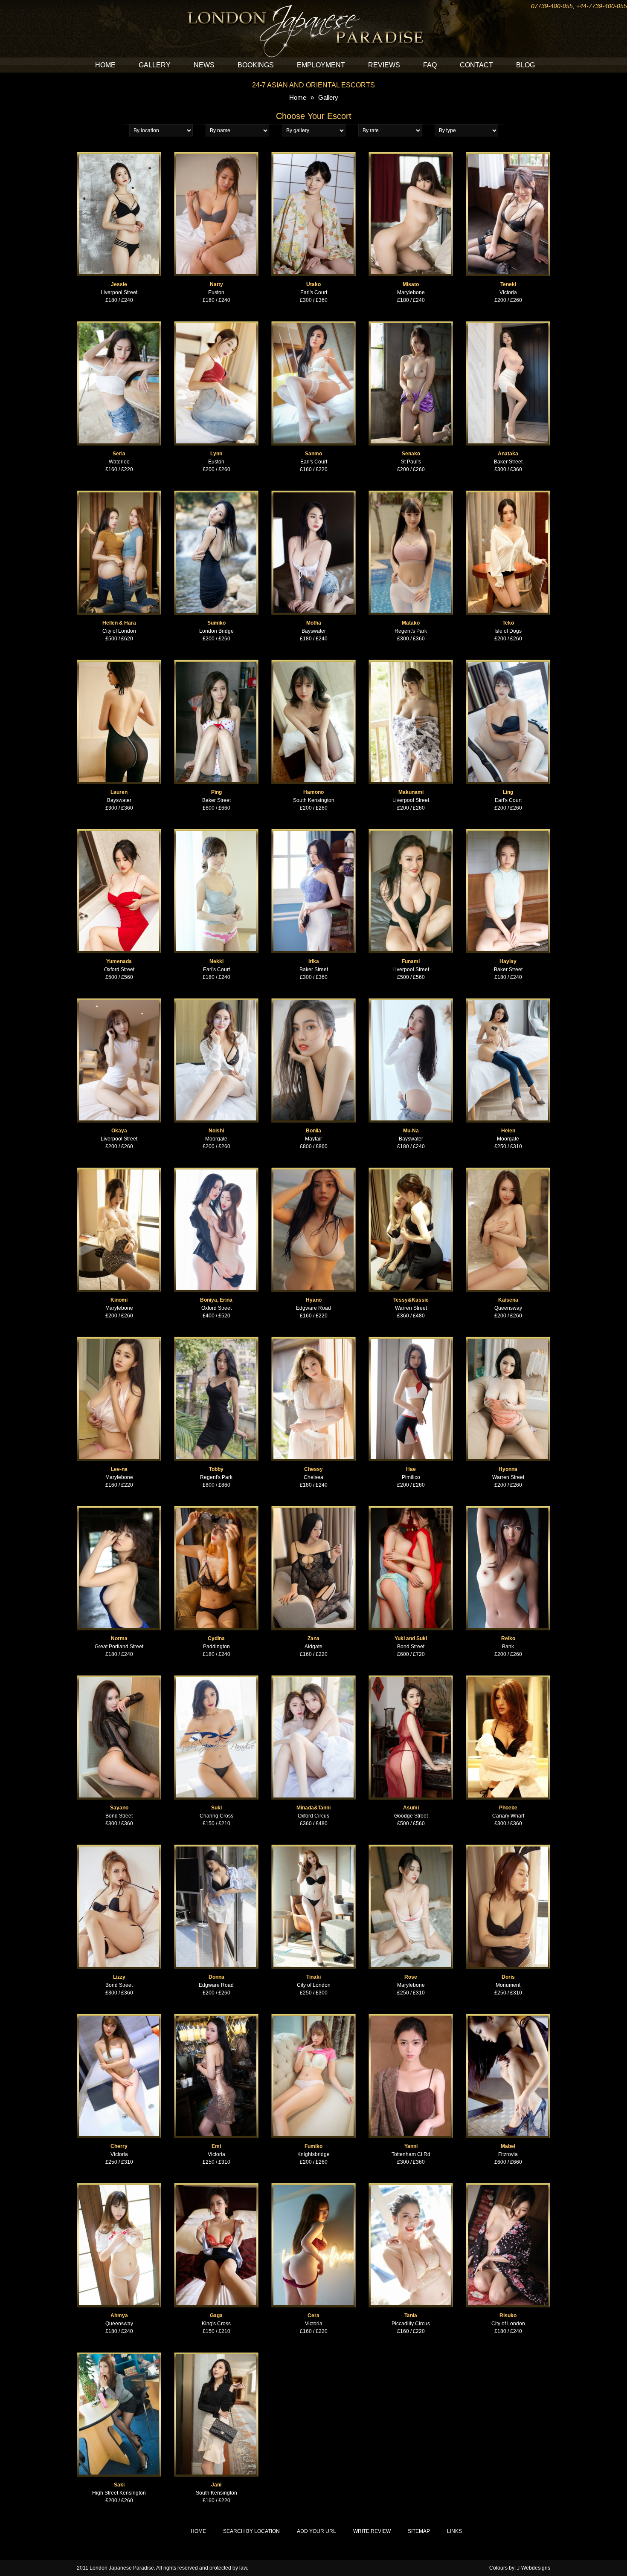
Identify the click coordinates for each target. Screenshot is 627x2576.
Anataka (508, 454)
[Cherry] (119, 2017)
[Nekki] (216, 833)
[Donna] (216, 1848)
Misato (411, 284)
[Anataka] (508, 325)
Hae (411, 1469)
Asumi (411, 1808)
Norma (119, 1638)
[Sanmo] (313, 325)
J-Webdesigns (534, 2568)
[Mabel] (508, 2017)
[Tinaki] (313, 1848)
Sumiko (216, 623)
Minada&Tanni (313, 1808)
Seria (119, 454)
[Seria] (119, 325)
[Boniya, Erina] (216, 1171)
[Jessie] (119, 156)
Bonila (313, 1131)
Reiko (508, 1638)
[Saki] (119, 2356)
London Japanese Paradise (122, 2568)
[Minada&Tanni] (313, 1679)
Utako (313, 284)
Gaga (216, 2316)
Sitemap (419, 2531)
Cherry (119, 2146)
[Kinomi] (119, 1171)
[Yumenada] (119, 833)
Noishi (216, 1131)
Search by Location (251, 2531)
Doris (508, 1977)
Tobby (216, 1469)
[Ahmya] (119, 2187)
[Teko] (508, 494)
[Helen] (508, 1002)
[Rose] (411, 1848)
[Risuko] (508, 2187)
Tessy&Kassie (411, 1300)
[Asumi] (411, 1679)
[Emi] (216, 2017)
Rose (411, 1977)
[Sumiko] (216, 494)
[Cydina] (216, 1510)
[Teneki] (508, 156)
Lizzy (119, 1977)
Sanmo (313, 454)
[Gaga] (216, 2187)
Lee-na (119, 1469)
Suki (216, 1808)
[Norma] (119, 1510)
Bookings (256, 65)
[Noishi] (216, 1002)
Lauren (119, 792)
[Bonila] (313, 1002)
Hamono (313, 792)
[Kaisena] (508, 1171)
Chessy (313, 1469)
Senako (411, 454)
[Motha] (313, 494)
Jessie (119, 284)
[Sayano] (119, 1679)
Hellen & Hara (119, 623)
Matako (411, 623)
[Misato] (411, 156)
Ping (216, 792)
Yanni (411, 2146)
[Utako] (313, 156)
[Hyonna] (508, 1340)
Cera (313, 2316)
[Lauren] (119, 663)
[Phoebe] (508, 1679)
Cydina (216, 1638)
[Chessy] (313, 1340)
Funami (411, 961)
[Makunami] (411, 663)
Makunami (411, 792)
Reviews (384, 65)
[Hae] (411, 1340)
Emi (216, 2146)
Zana (313, 1638)
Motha (314, 623)
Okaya (119, 1131)
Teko (508, 623)
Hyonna (508, 1469)
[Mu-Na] (411, 1002)
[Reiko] (508, 1510)
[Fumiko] (313, 2017)
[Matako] (411, 494)
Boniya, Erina (216, 1300)
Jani (216, 2485)
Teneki (508, 284)
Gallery (155, 65)
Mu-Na (411, 1131)
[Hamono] (313, 663)
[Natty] (216, 156)
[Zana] (313, 1510)
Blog (525, 65)
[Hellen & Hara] (119, 494)
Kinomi (119, 1300)
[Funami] (411, 833)
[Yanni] (411, 2017)
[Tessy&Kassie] (411, 1171)
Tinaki (313, 1977)
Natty (216, 284)
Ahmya (119, 2316)
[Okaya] (119, 1002)
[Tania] (411, 2187)
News (204, 65)
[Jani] (216, 2356)
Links (454, 2531)
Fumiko (313, 2146)
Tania (411, 2316)
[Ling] (508, 663)
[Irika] (313, 833)
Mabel (508, 2146)
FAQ (430, 65)
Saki (119, 2485)
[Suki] (216, 1679)
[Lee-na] (119, 1340)
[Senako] (411, 325)
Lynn (216, 454)
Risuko (508, 2316)
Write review (372, 2531)
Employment (321, 65)
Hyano (314, 1300)
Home (105, 65)
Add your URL (316, 2531)
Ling (508, 792)
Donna (216, 1977)
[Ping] (216, 663)
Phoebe (508, 1808)
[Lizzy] (119, 1848)
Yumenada (119, 961)
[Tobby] (216, 1340)
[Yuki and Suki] (411, 1510)
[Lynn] (216, 325)
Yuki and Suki (411, 1638)
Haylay (508, 961)
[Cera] (313, 2187)
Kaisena (508, 1300)
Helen (508, 1131)
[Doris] (508, 1848)
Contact (476, 65)
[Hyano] (313, 1171)
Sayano (119, 1808)
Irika (314, 961)
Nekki (216, 961)
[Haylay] (508, 833)
